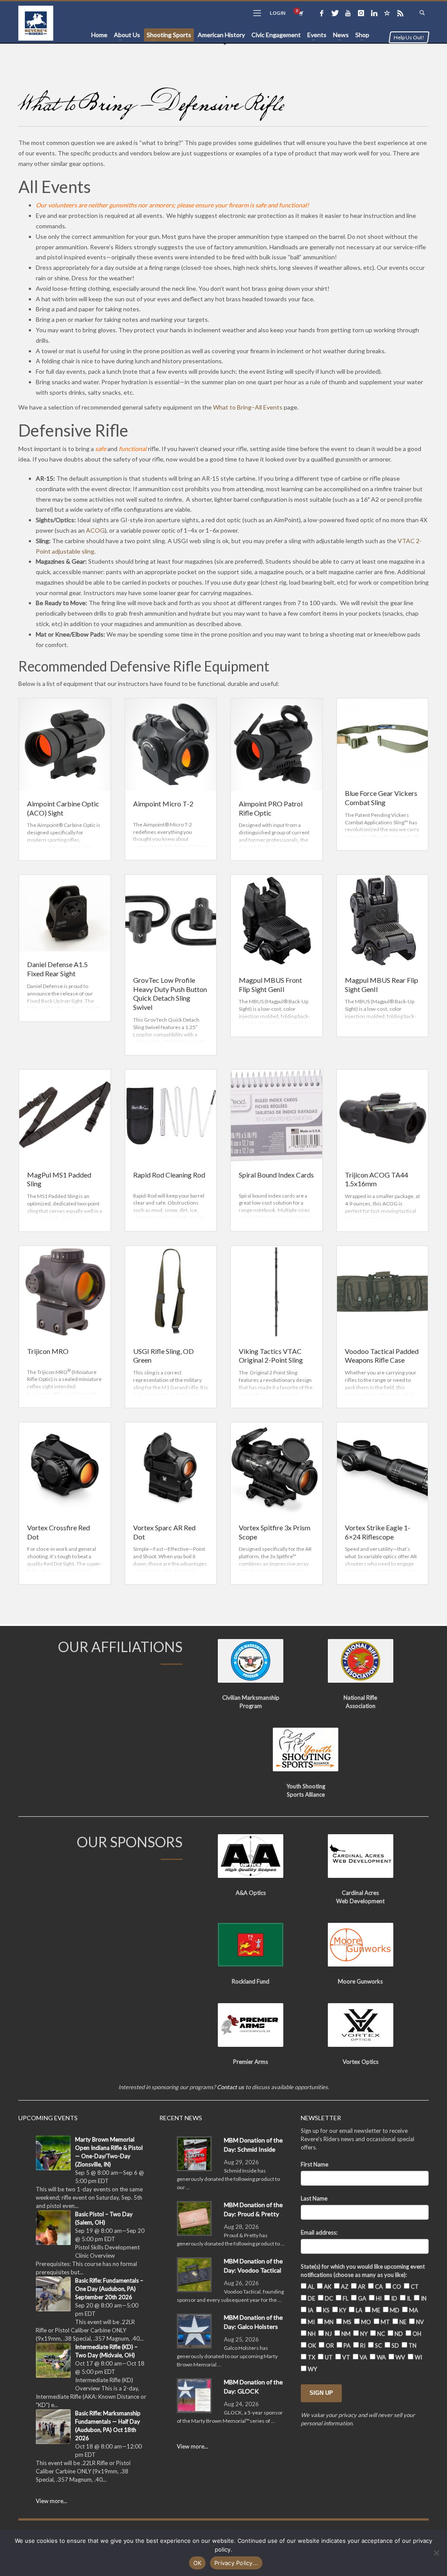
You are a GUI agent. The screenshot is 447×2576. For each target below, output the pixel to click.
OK (198, 2563)
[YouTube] (348, 13)
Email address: (319, 2232)
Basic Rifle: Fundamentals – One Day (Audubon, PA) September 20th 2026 (109, 2289)
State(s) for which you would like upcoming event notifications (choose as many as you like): (363, 2271)
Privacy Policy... (236, 2563)
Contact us (230, 2087)
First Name (315, 2164)
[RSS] (400, 13)
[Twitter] (335, 13)
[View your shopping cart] (300, 13)
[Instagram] (361, 13)
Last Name (314, 2198)
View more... (52, 2501)
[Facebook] (322, 13)
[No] (436, 2553)
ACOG (95, 530)
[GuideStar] (387, 13)
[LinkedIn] (374, 13)
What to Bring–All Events (248, 407)
